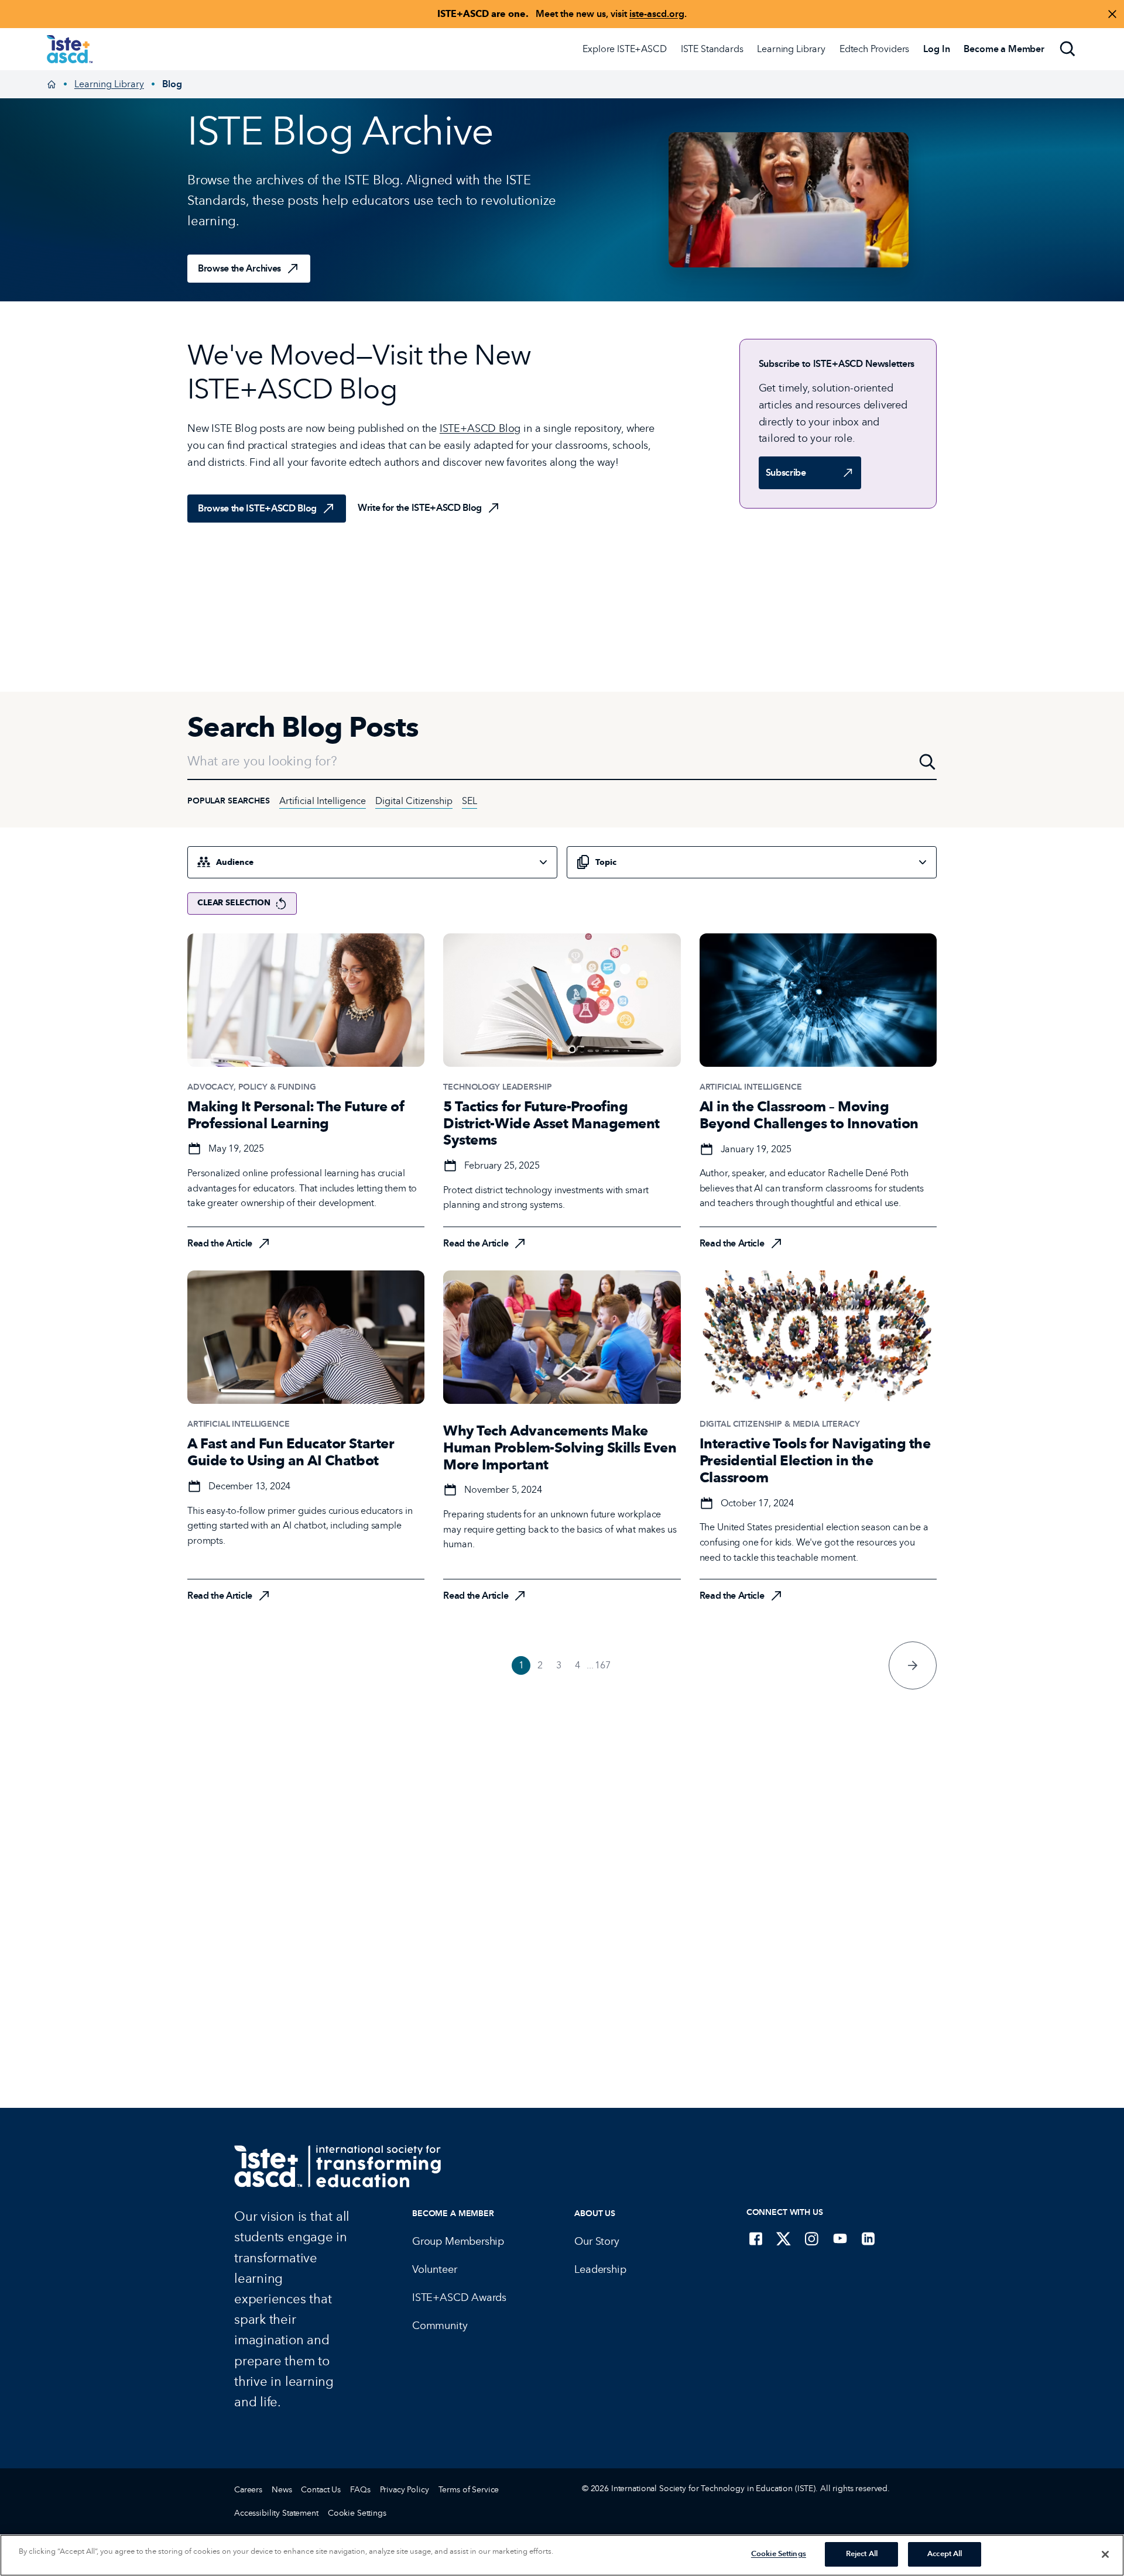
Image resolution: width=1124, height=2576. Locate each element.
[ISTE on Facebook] (756, 2238)
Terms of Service (469, 2490)
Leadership (600, 2269)
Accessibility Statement (276, 2513)
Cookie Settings (357, 2513)
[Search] (1068, 49)
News (282, 2490)
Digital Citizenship (414, 801)
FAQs (360, 2490)
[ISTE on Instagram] (812, 2238)
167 (603, 1665)
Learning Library (791, 49)
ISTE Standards (712, 49)
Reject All (862, 2554)
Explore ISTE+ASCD (624, 49)
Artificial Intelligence (323, 801)
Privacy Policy (405, 2490)
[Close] (1105, 2554)
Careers (248, 2490)
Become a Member (453, 2213)
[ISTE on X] (784, 2238)
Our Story (597, 2241)
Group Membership (458, 2241)
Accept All (945, 2554)
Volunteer (434, 2269)
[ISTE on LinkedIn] (868, 2238)
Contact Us (321, 2490)
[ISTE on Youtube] (840, 2238)
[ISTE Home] (70, 49)
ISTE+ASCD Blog (480, 428)
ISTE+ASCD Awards (459, 2297)
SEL (470, 801)
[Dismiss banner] (1112, 14)
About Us (595, 2213)
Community (440, 2326)
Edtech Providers (874, 49)
